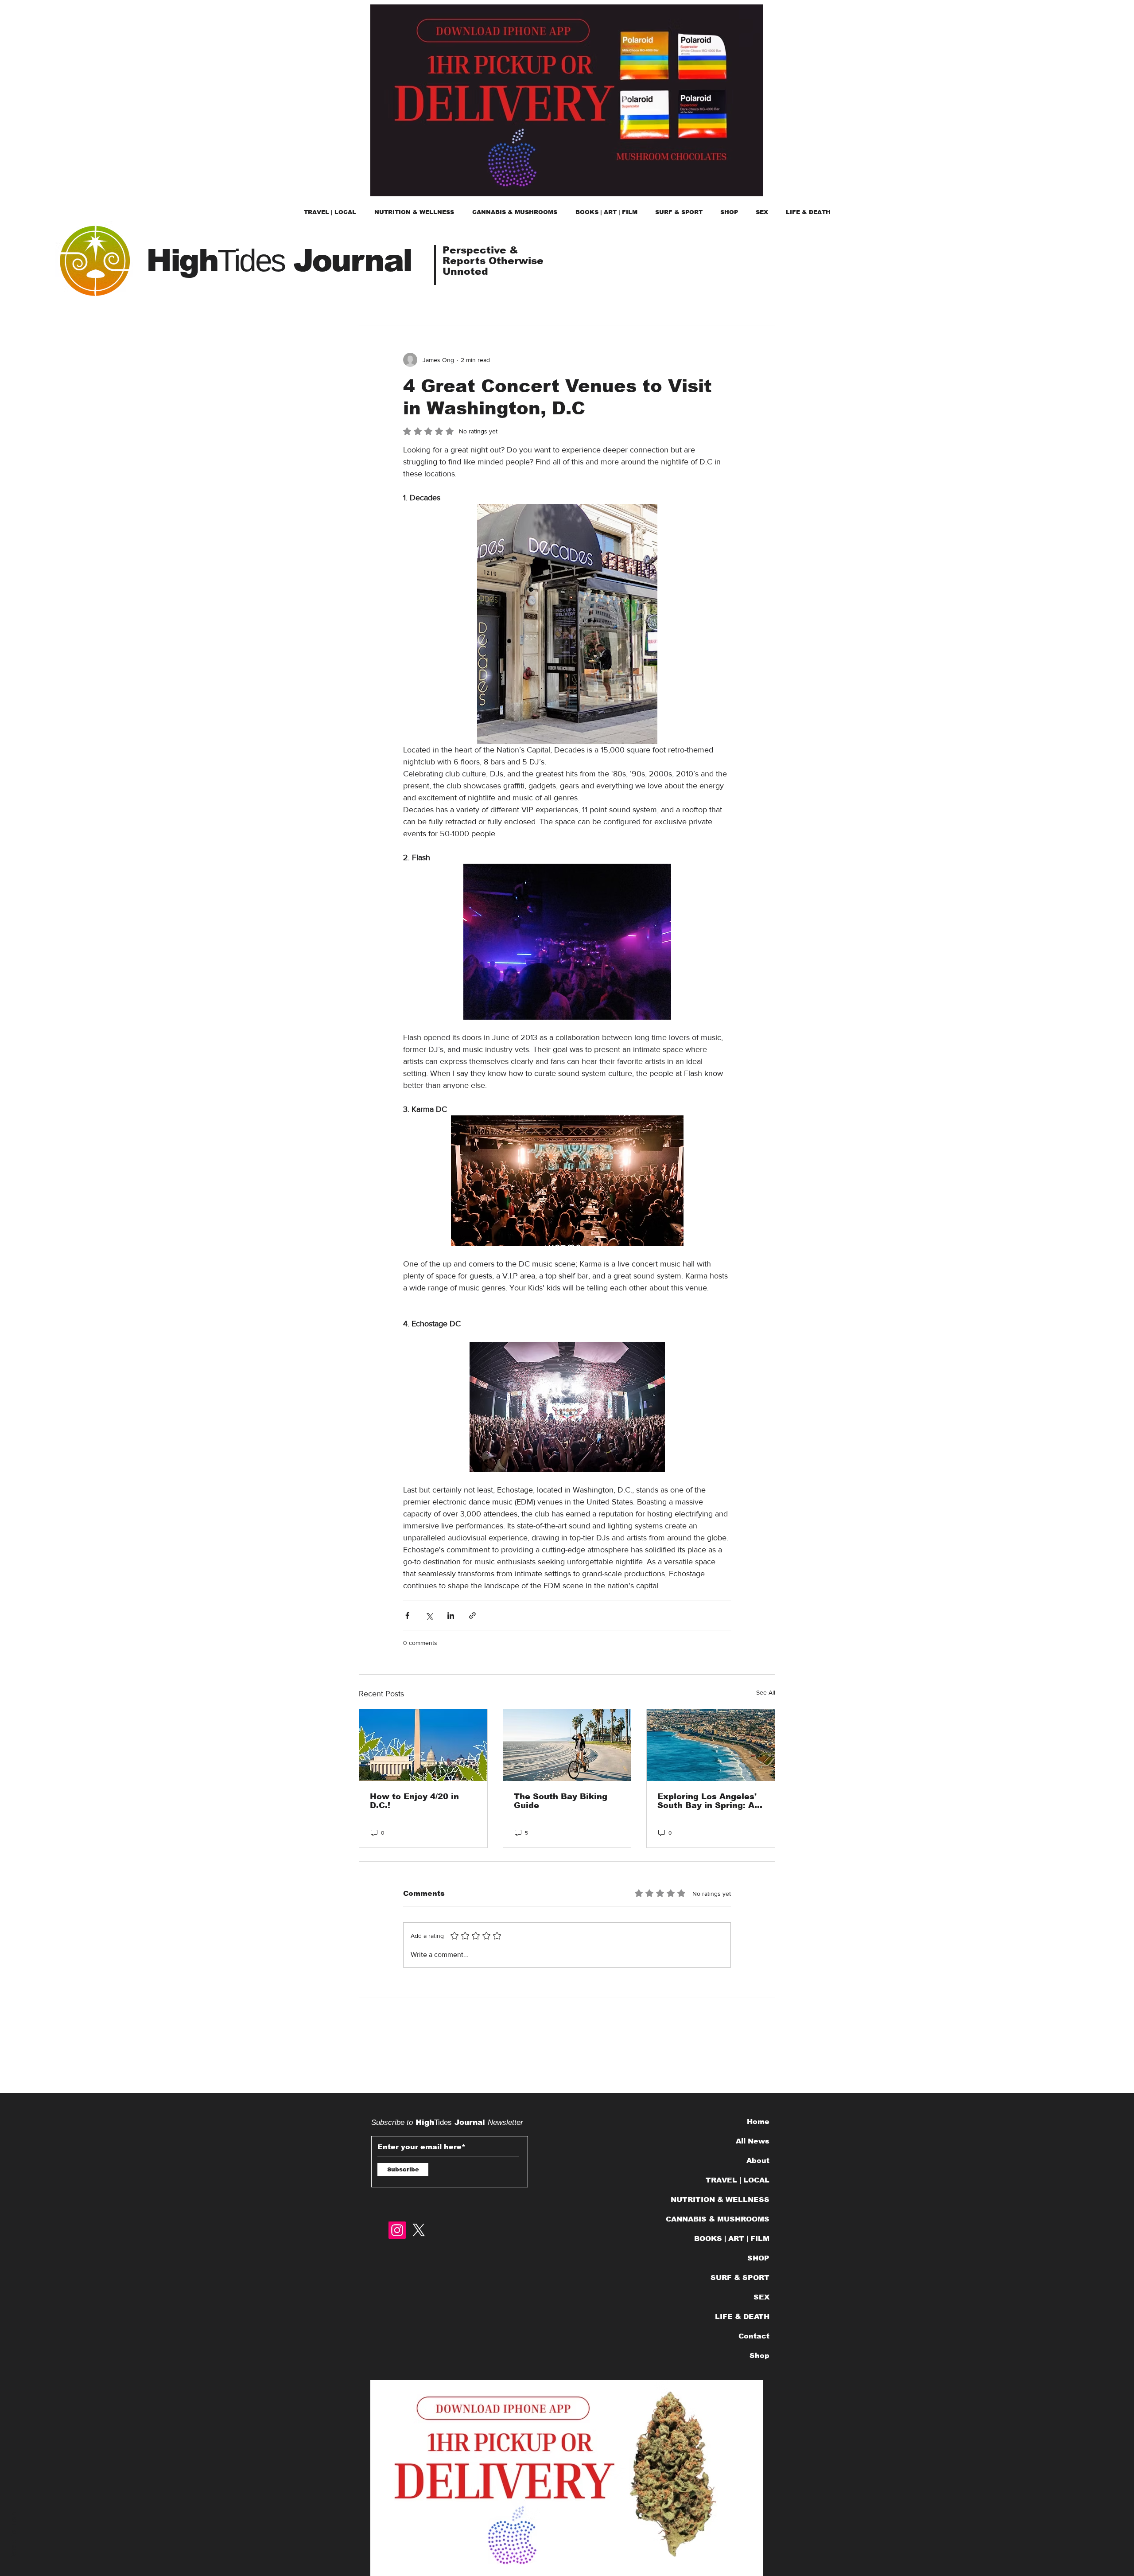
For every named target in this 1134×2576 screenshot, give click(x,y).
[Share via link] (472, 1615)
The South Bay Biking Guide (561, 1801)
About (758, 2161)
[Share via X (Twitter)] (429, 1615)
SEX (761, 2297)
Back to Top (14, 2536)
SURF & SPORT (740, 2278)
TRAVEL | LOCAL (738, 2180)
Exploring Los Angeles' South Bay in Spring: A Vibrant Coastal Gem (707, 1801)
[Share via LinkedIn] (451, 1615)
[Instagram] (397, 2230)
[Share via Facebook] (407, 1615)
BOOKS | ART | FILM (732, 2239)
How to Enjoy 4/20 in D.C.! (414, 1801)
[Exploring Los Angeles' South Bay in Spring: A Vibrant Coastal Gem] (711, 1745)
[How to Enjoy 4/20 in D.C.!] (423, 1745)
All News (753, 2141)
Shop (759, 2356)
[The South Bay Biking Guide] (567, 1745)
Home (758, 2122)
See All (766, 1692)
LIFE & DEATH (742, 2317)
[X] (419, 2230)
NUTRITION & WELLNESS (723, 2200)
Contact (754, 2336)
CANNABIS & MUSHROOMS (723, 2219)
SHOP (758, 2258)
